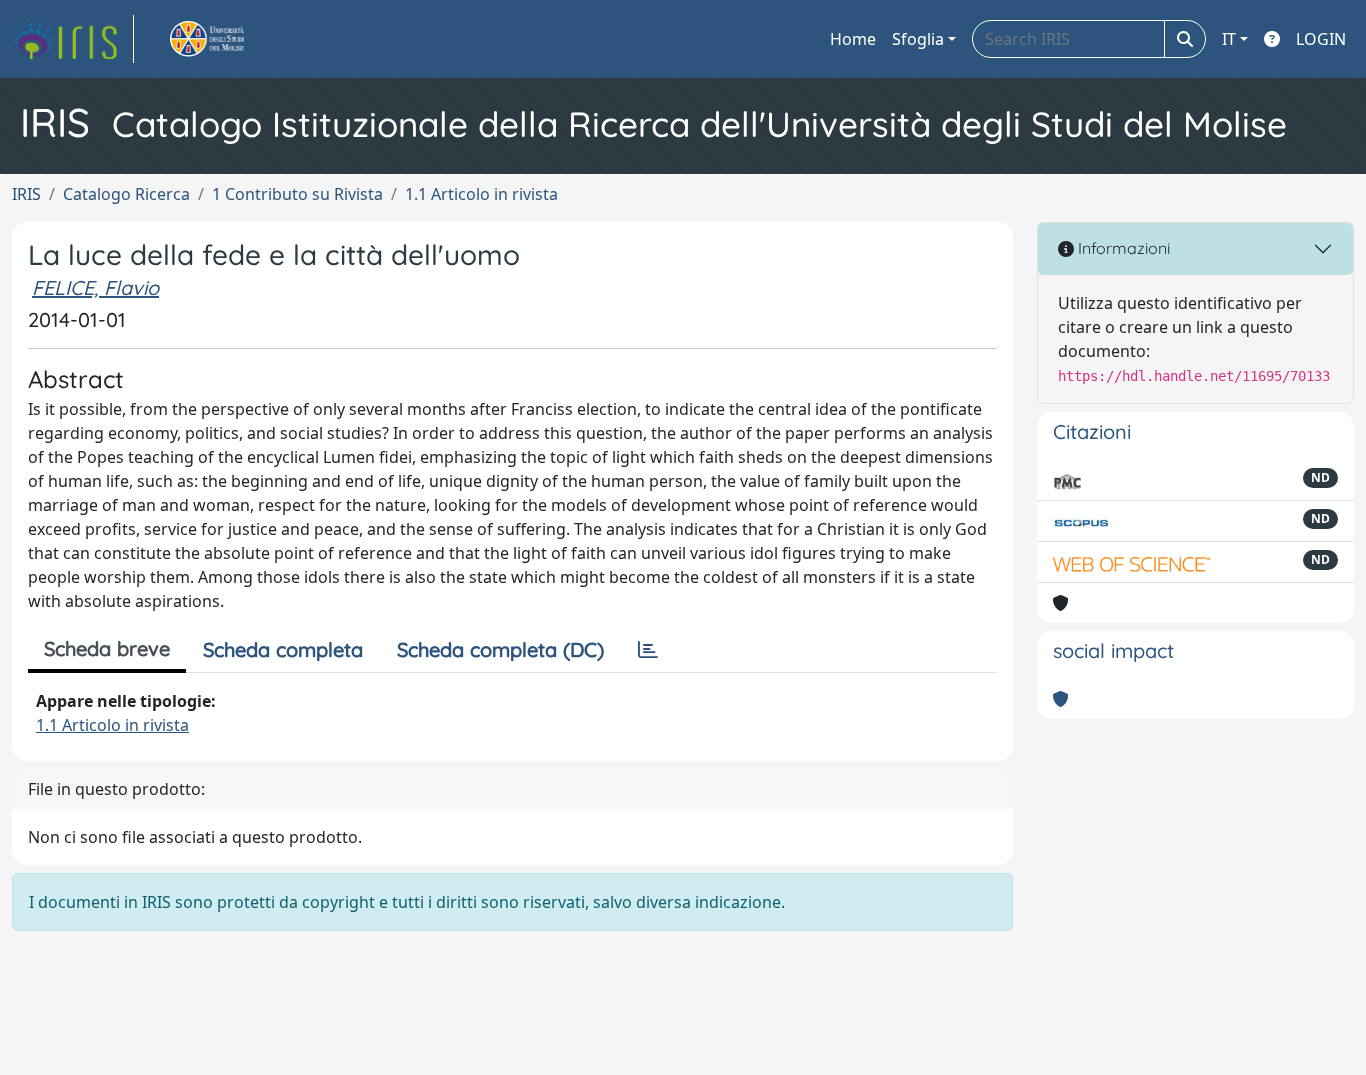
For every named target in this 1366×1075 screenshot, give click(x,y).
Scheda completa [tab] (283, 649)
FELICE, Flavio (95, 287)
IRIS (26, 194)
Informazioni (1122, 248)
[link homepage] (73, 39)
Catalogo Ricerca (126, 194)
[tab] (648, 650)
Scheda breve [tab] (107, 648)
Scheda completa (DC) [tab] (500, 649)
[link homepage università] (230, 39)
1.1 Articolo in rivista (481, 194)
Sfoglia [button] (918, 39)
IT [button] (1229, 39)
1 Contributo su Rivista (297, 194)
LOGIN (1321, 39)
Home (853, 39)
